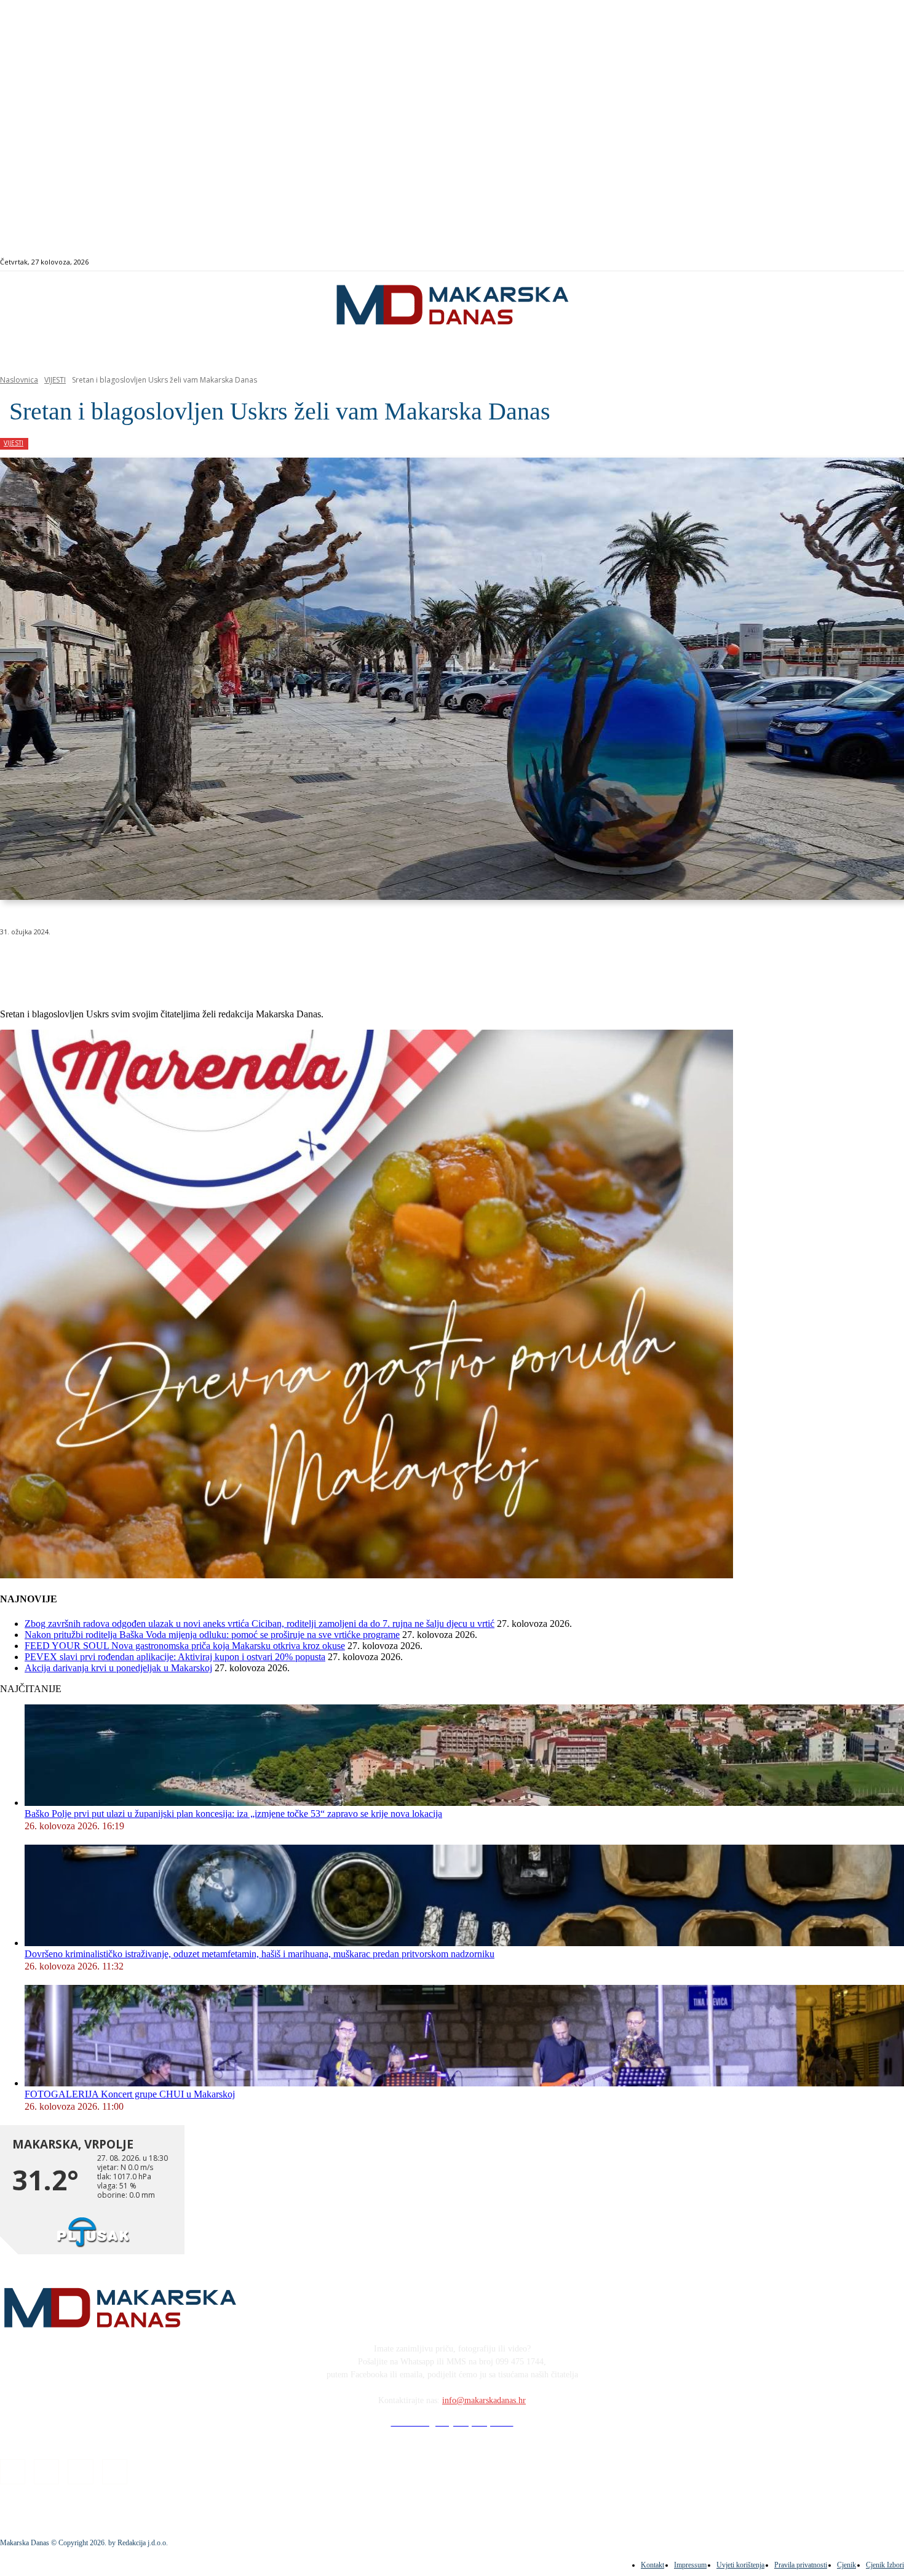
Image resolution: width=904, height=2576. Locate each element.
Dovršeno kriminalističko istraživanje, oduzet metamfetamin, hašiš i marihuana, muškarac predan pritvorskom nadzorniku (260, 1954)
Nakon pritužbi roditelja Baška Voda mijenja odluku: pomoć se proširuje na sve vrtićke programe (212, 1635)
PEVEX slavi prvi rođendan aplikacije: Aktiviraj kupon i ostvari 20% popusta (175, 1657)
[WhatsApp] (197, 963)
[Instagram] (852, 262)
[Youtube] (880, 262)
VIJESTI (55, 380)
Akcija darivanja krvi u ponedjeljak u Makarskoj (118, 1668)
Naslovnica (19, 380)
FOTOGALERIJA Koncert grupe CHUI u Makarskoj (130, 2094)
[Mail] (866, 262)
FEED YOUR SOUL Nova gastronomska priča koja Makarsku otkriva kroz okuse (185, 1646)
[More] (330, 963)
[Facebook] (838, 262)
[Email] (241, 963)
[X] (153, 963)
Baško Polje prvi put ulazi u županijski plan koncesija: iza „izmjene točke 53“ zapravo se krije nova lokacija (233, 1814)
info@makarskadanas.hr (484, 2400)
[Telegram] (285, 963)
